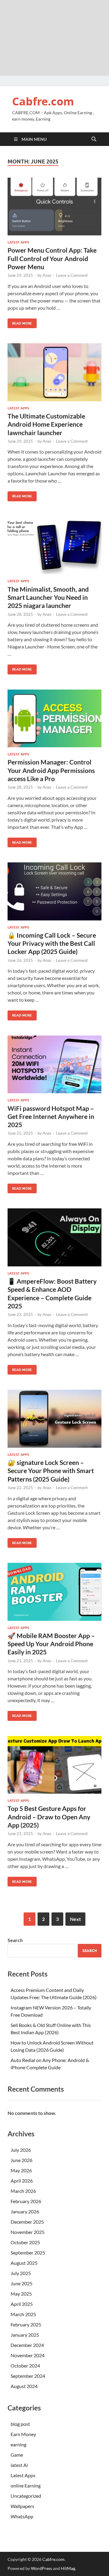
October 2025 (25, 2242)
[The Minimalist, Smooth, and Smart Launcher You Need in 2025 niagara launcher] (54, 545)
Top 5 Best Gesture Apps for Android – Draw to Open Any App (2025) (49, 1817)
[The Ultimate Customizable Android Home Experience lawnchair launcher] (54, 372)
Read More (20, 322)
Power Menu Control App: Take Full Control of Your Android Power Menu (52, 258)
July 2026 (21, 2150)
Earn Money (23, 2434)
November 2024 (28, 2355)
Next (75, 1919)
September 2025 (28, 2253)
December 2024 (27, 2345)
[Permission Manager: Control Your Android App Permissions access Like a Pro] (54, 719)
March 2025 (23, 2314)
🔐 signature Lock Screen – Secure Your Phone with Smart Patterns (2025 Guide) (51, 1471)
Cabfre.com (43, 101)
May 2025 (21, 2294)
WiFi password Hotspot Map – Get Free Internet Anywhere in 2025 (51, 1117)
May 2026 (21, 2170)
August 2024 (24, 2386)
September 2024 (28, 2376)
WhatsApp (22, 2516)
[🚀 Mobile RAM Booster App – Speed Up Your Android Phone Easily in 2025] (54, 1592)
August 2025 (24, 2263)
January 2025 (25, 2335)
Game (17, 2455)
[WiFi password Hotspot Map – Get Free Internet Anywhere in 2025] (54, 1065)
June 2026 (21, 2160)
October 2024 (25, 2366)
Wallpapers (22, 2506)
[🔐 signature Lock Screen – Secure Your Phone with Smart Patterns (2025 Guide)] (54, 1419)
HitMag (68, 2568)
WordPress (41, 2568)
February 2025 (26, 2324)
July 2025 (21, 2273)
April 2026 (22, 2181)
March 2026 (23, 2191)
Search (15, 1940)
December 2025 (27, 2222)
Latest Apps (18, 242)
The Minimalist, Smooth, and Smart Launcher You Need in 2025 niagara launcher (48, 597)
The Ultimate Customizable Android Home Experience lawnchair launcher (46, 424)
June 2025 (21, 2283)
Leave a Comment (72, 275)
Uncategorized (26, 2496)
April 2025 (22, 2304)
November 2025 (28, 2232)
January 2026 (25, 2211)
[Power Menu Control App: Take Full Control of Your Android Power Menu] (54, 207)
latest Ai (19, 2465)
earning (18, 2444)
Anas (47, 275)
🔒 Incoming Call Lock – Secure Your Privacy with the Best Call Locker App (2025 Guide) (52, 943)
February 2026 (26, 2201)
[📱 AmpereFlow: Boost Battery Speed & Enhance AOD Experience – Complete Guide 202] (54, 1237)
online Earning (26, 2486)
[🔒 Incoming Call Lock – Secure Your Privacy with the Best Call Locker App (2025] (54, 891)
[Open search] (94, 139)
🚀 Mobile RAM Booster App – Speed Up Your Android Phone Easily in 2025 (51, 1644)
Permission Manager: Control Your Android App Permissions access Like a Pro (51, 770)
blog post (20, 2424)
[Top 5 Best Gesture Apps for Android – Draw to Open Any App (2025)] (54, 1765)
